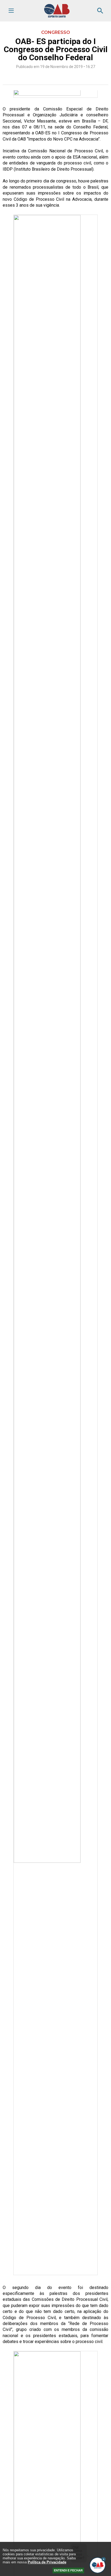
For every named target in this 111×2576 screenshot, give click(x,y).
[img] (104, 2559)
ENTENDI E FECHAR (68, 2570)
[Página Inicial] (57, 16)
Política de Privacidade (47, 2562)
